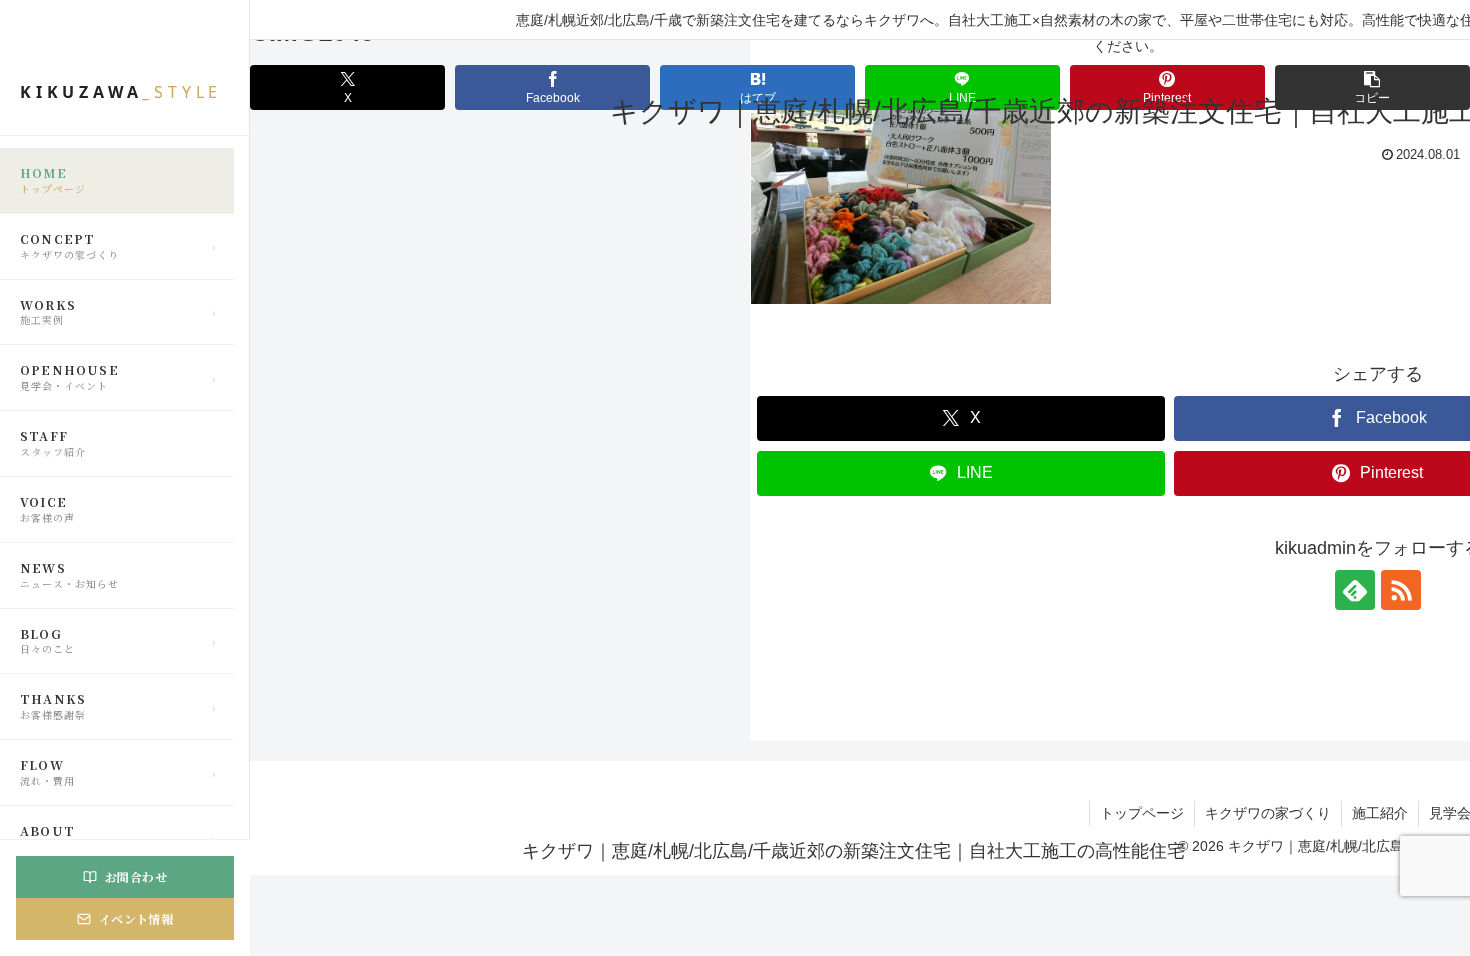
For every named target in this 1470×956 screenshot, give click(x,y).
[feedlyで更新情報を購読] (1355, 590)
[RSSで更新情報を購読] (1401, 590)
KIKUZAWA (121, 92)
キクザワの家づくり (1268, 813)
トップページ (1142, 813)
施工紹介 (1380, 813)
